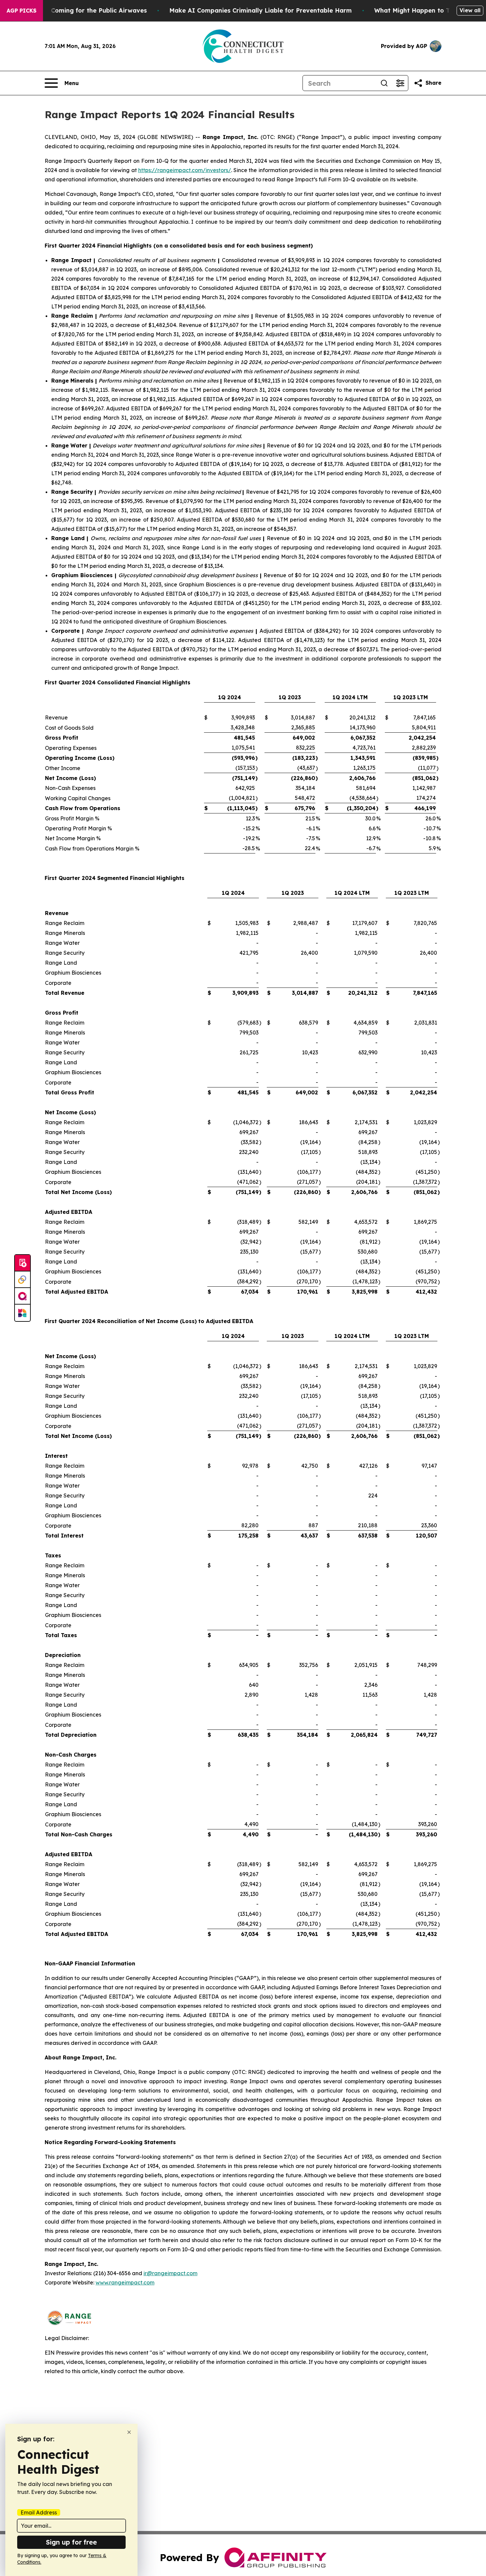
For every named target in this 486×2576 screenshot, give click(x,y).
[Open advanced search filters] (400, 83)
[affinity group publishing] (22, 1296)
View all (470, 10)
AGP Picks (21, 11)
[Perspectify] (22, 1280)
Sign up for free (71, 2542)
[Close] (129, 2432)
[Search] (384, 83)
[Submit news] (22, 1263)
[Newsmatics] (22, 1313)
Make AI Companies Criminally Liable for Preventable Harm (261, 10)
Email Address (39, 2512)
